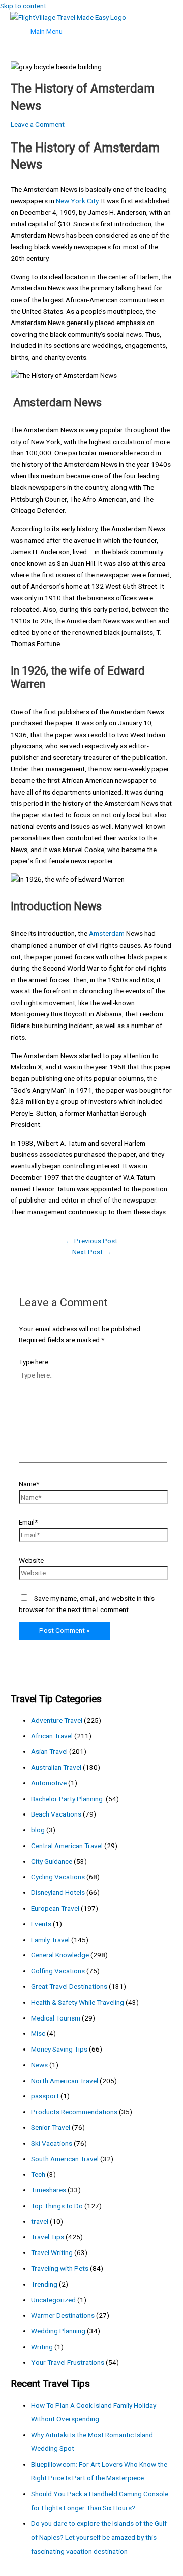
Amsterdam (107, 933)
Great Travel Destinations (69, 1986)
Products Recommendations (74, 2112)
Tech (38, 2174)
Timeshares (49, 2190)
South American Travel (65, 2159)
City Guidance (52, 1861)
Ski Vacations (52, 2143)
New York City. (78, 201)
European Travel (55, 1908)
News (39, 2065)
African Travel (52, 1736)
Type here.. (35, 1362)
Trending (44, 2284)
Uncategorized (53, 2300)
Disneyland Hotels (58, 1892)
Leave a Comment (38, 124)
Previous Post (91, 1241)
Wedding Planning (58, 2331)
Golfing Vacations (58, 1971)
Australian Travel (56, 1767)
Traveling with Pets (60, 2268)
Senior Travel (51, 2127)
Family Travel (50, 1940)
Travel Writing (52, 2252)
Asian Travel (49, 1751)
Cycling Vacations (58, 1877)
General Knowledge (60, 1955)
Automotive (49, 1783)
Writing (42, 2347)
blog (38, 1830)
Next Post (92, 1252)
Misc (38, 2033)
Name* (29, 1484)
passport (45, 2096)
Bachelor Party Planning (68, 1799)
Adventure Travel (57, 1720)
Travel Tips (48, 2237)
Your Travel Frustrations (68, 2362)
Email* (28, 1522)
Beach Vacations (56, 1814)
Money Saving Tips (59, 2049)
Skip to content (23, 6)
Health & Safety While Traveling (78, 2002)
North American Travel (65, 2081)
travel (40, 2221)
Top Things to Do (57, 2206)
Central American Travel (67, 1846)
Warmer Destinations (63, 2315)
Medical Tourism (56, 2018)
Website (31, 1560)
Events (41, 1924)
